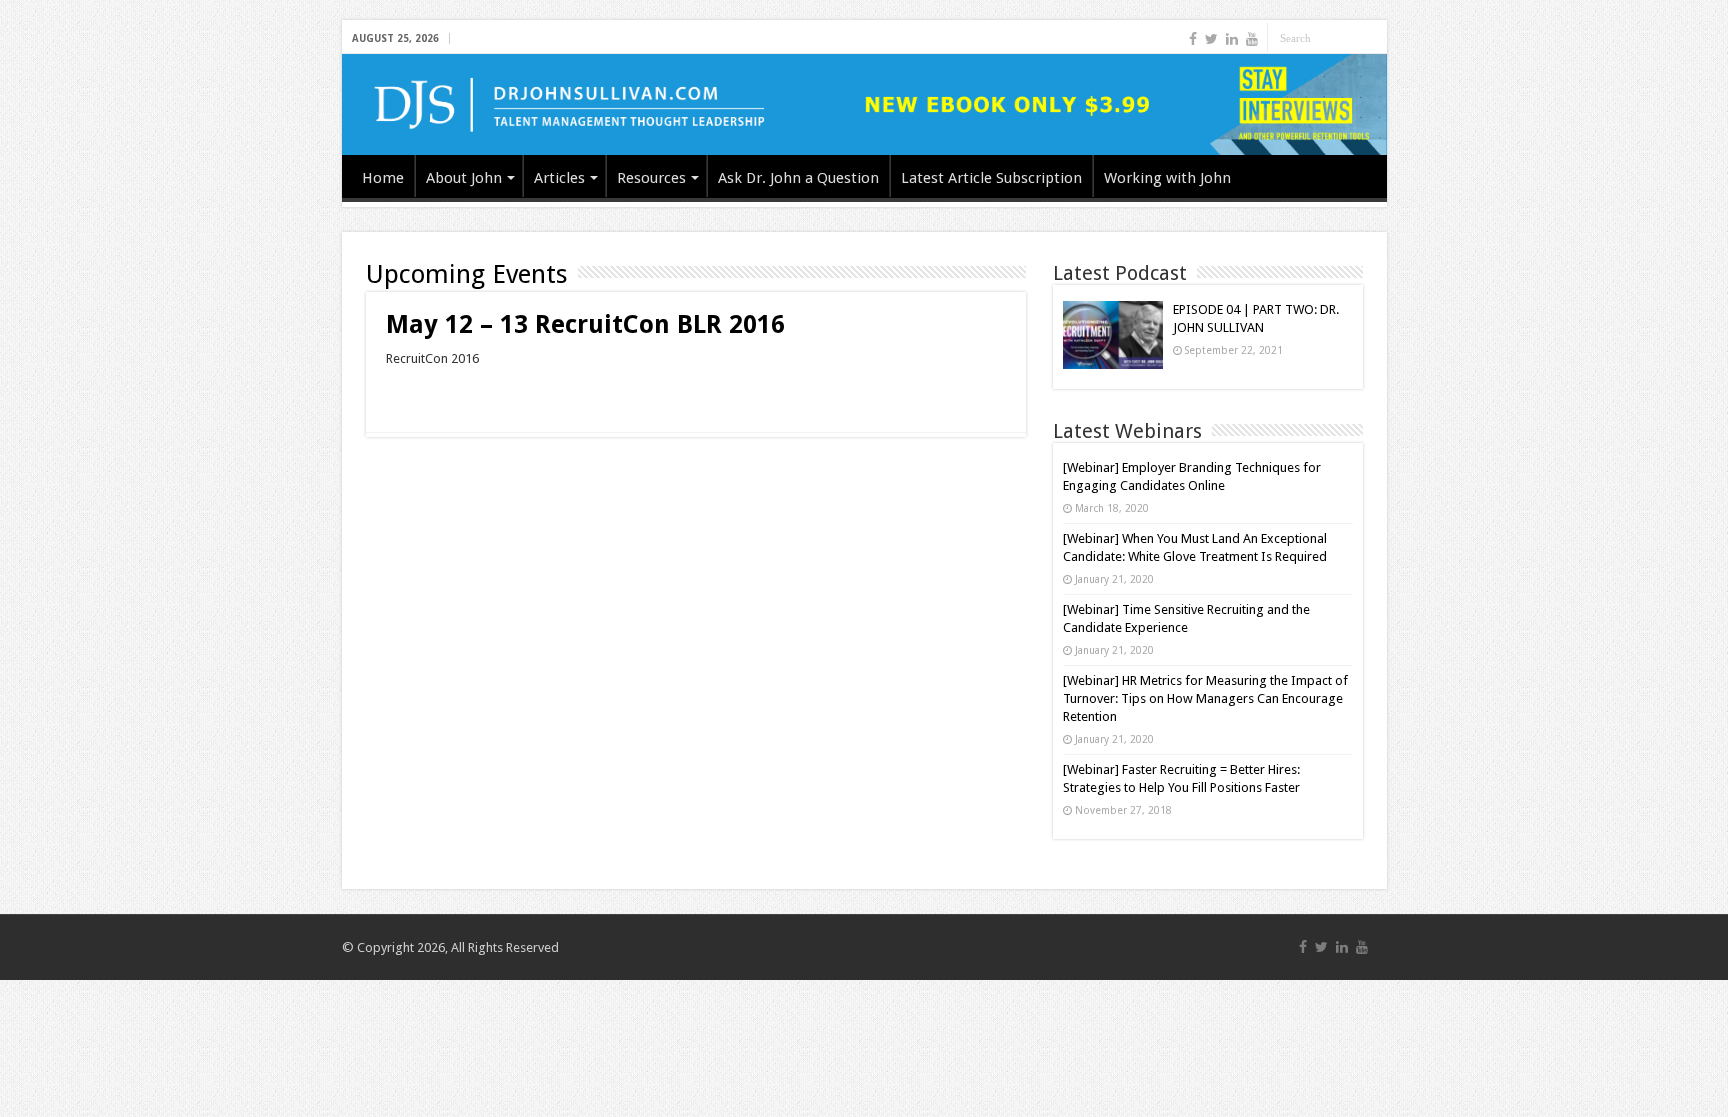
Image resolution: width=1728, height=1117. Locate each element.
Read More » (429, 394)
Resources (651, 178)
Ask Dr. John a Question (798, 178)
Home (383, 178)
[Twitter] (1211, 39)
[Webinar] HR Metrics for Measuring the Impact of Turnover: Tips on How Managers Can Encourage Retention (1205, 698)
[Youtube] (1252, 39)
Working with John (1167, 178)
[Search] (1372, 38)
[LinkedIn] (1232, 39)
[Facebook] (1193, 39)
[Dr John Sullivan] (864, 104)
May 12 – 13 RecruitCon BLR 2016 (585, 324)
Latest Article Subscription (991, 178)
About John (464, 178)
